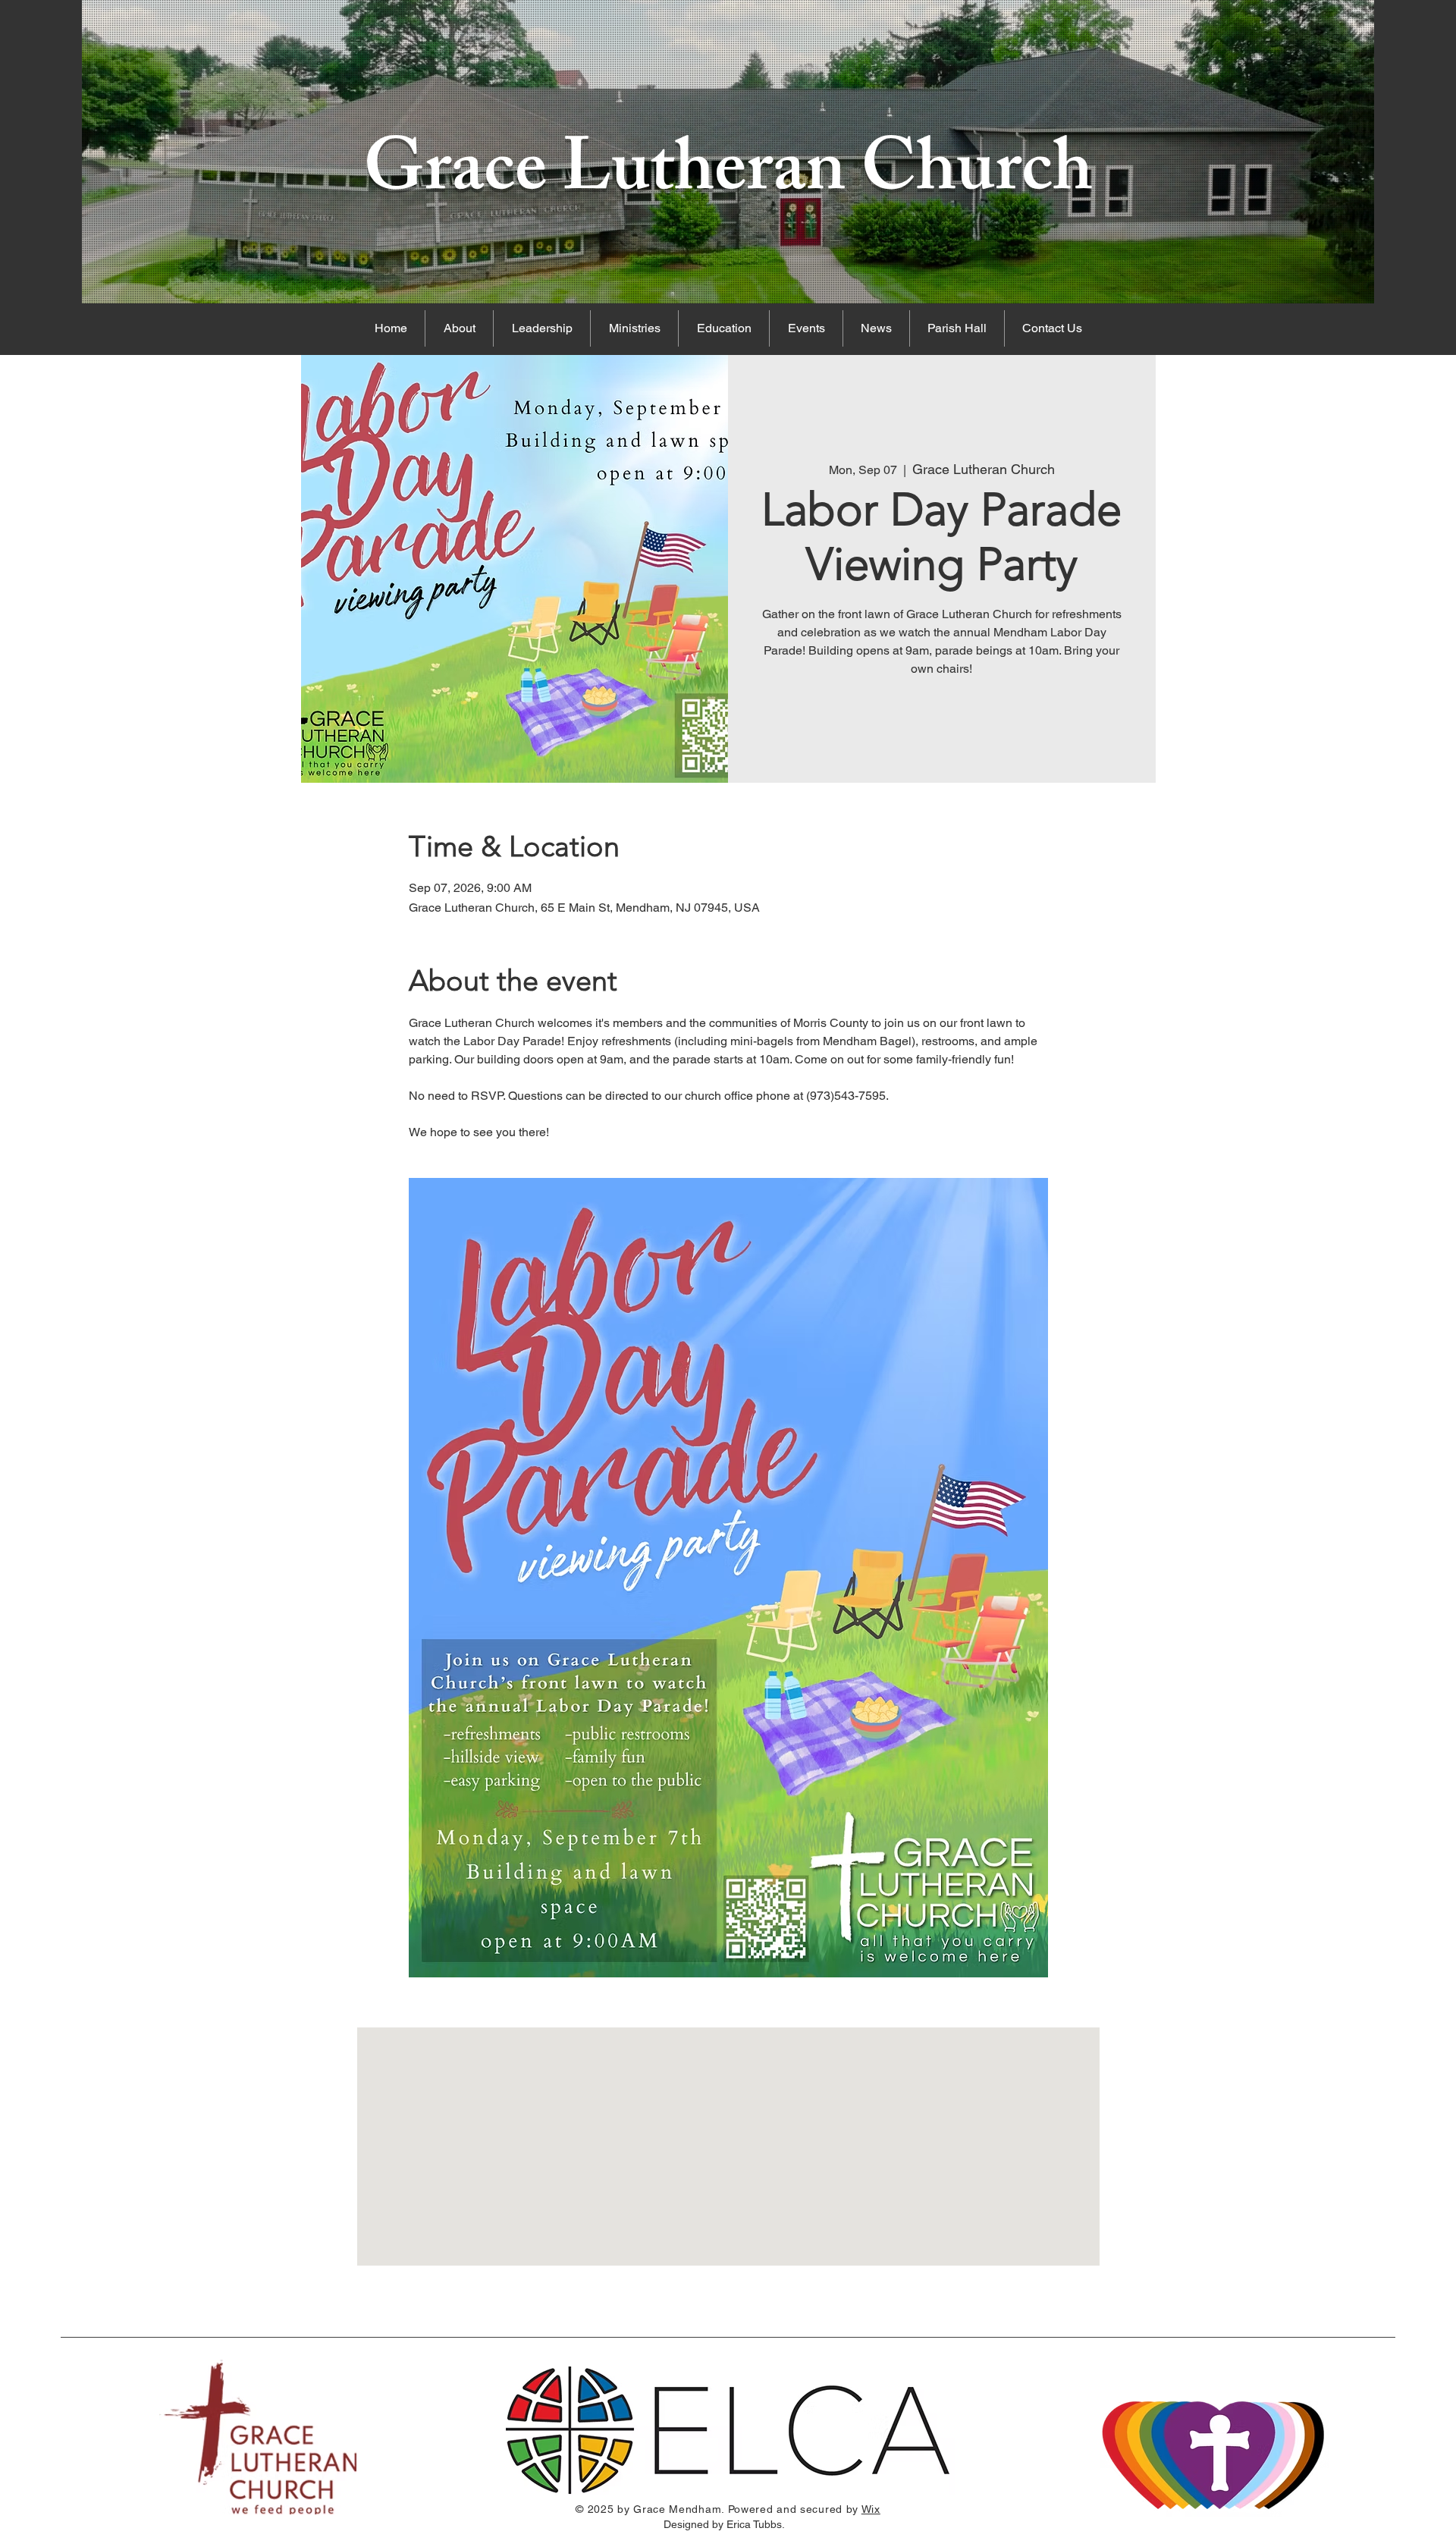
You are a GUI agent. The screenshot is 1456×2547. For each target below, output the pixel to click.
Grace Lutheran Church (728, 177)
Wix (871, 2509)
